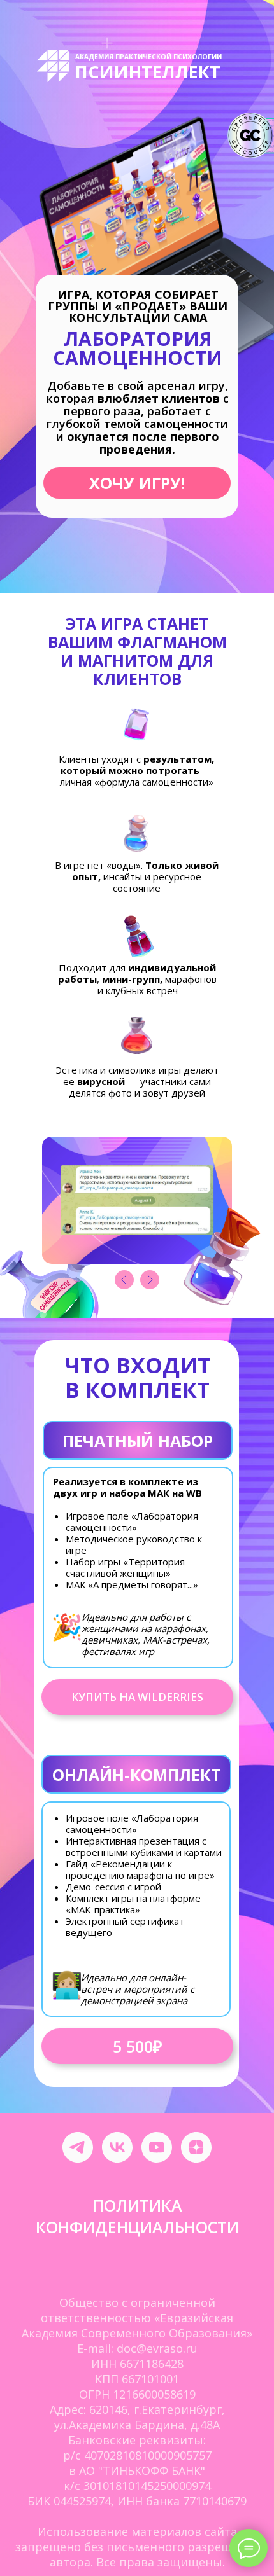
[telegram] (78, 2147)
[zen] (196, 2147)
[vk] (117, 2147)
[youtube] (157, 2147)
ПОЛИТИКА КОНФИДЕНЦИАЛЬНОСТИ (137, 2216)
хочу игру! (137, 483)
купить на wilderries (137, 1697)
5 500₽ (138, 2046)
